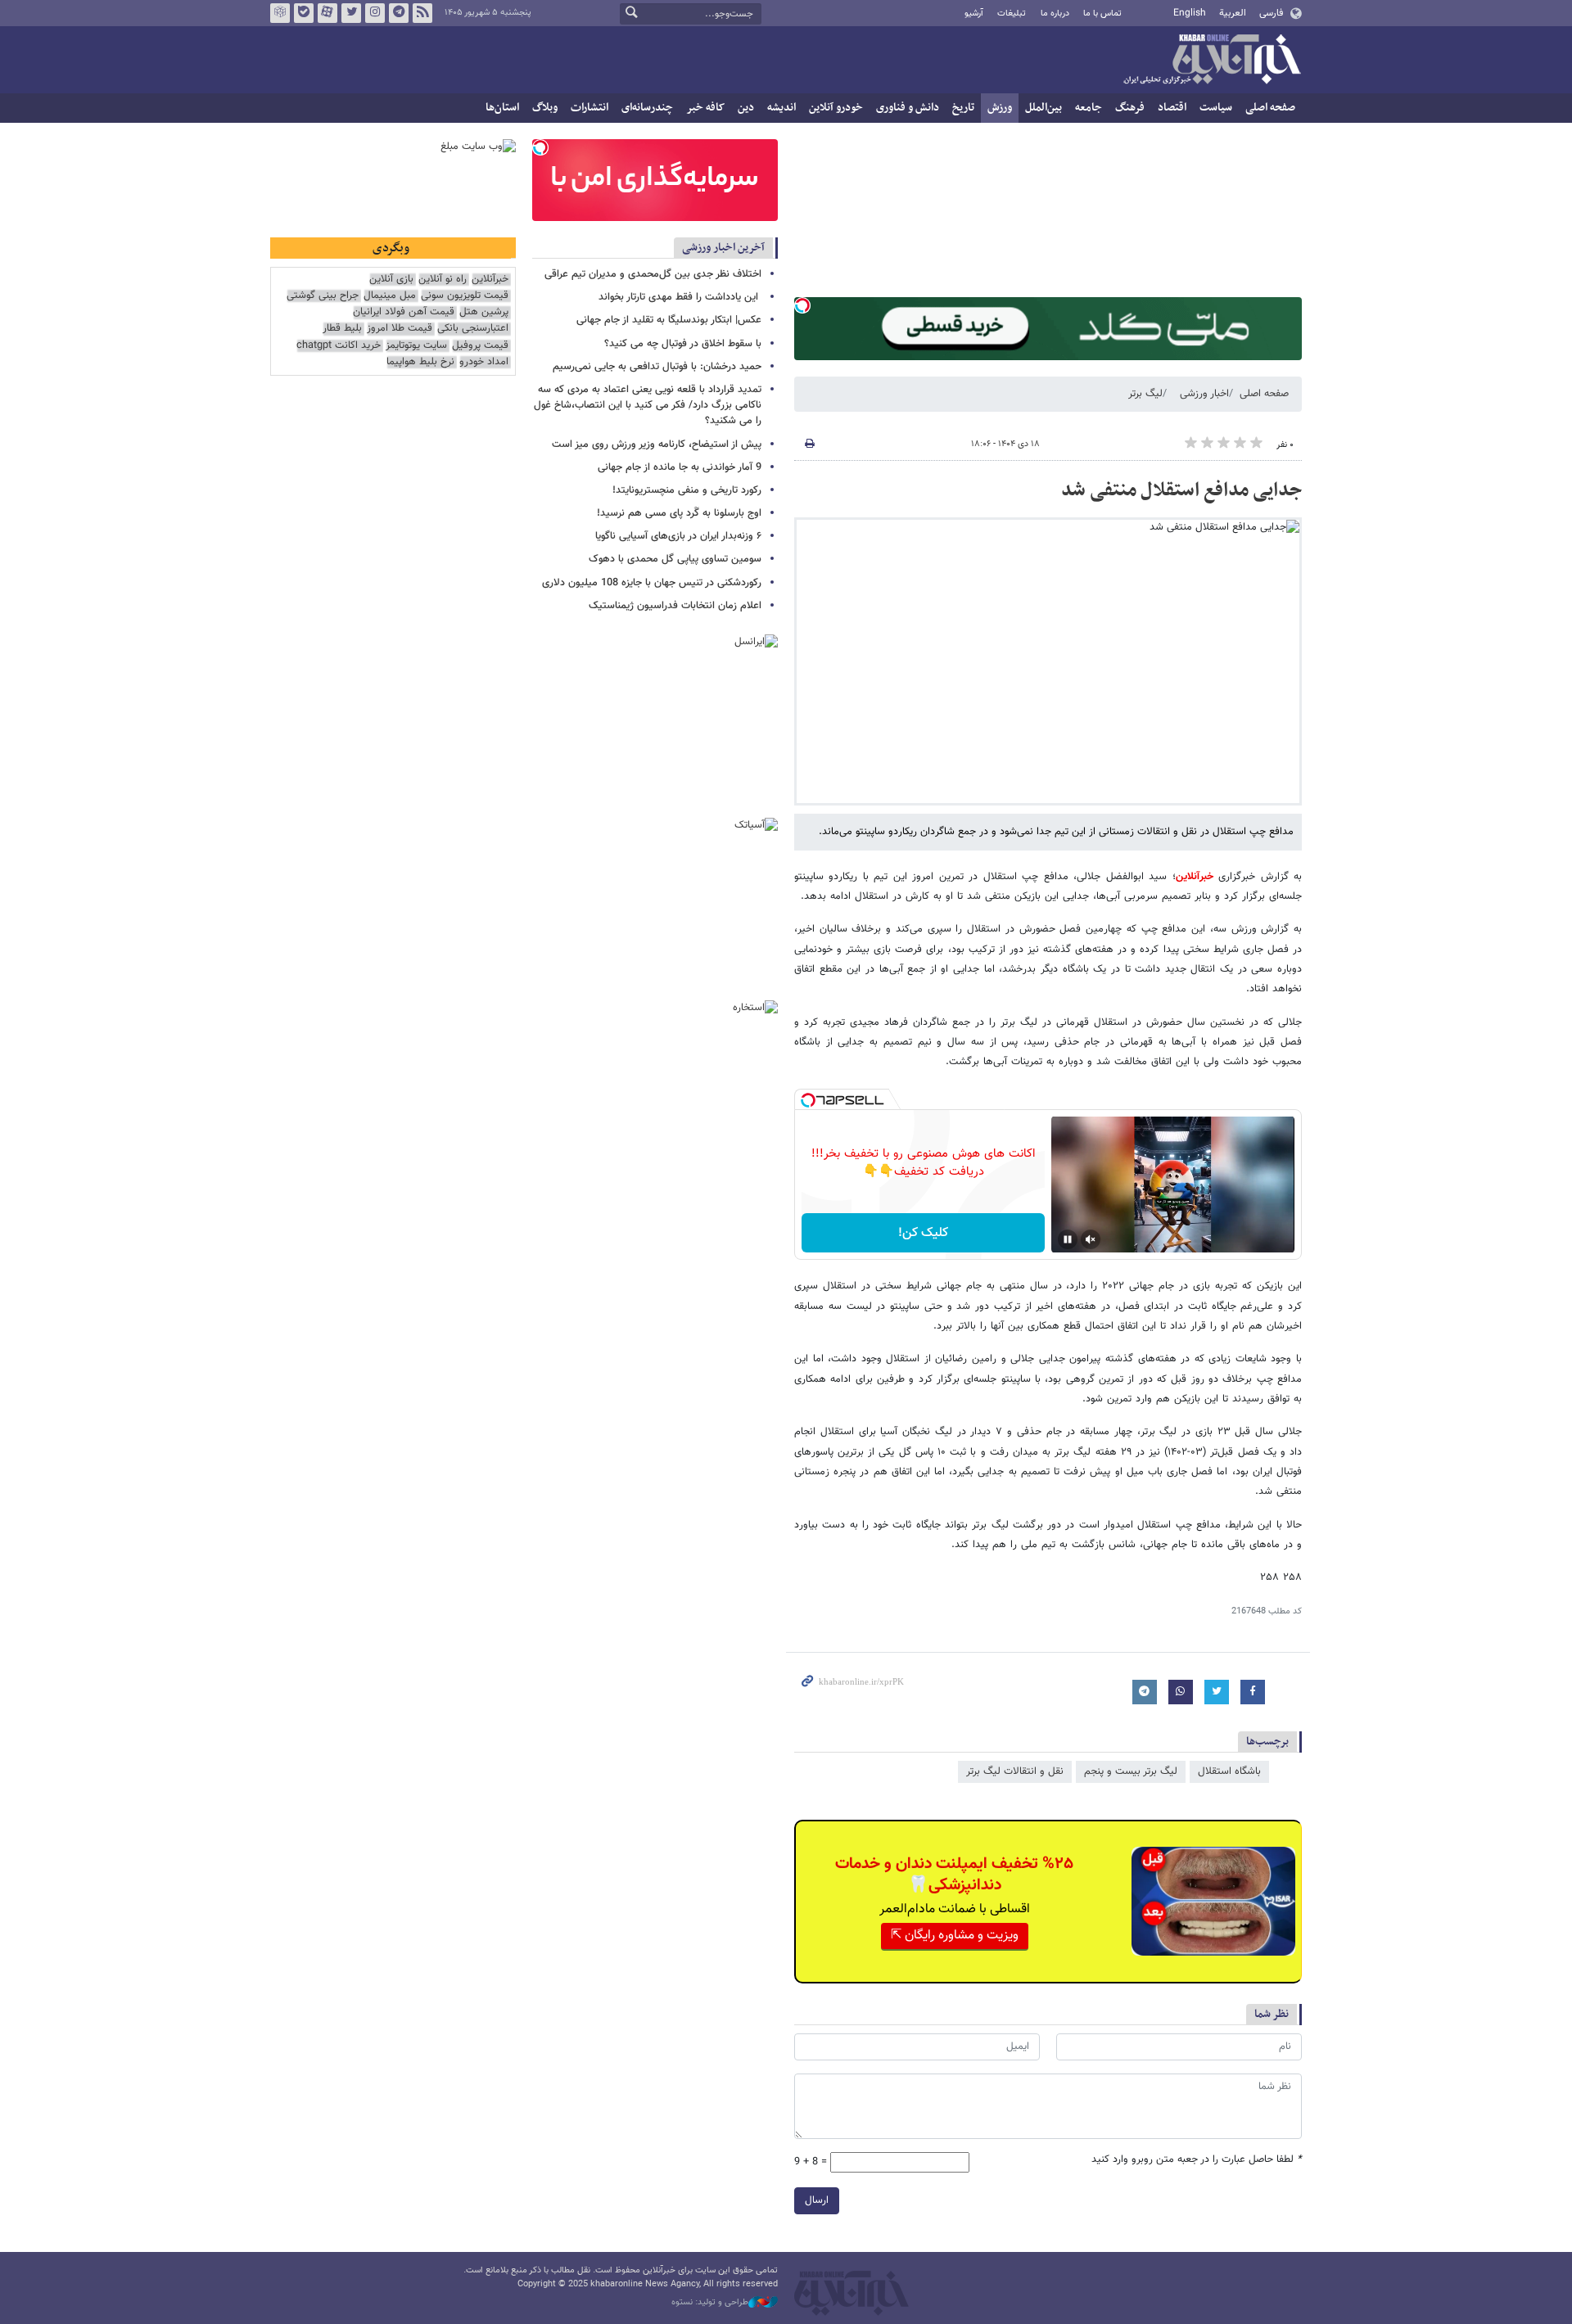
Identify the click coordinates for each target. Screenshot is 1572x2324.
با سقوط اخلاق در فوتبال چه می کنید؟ (683, 344)
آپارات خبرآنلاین (327, 13)
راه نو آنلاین (443, 280)
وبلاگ (545, 108)
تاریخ (963, 108)
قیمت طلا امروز (400, 329)
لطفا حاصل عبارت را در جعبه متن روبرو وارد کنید (1197, 2160)
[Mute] (1091, 1239)
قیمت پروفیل (480, 346)
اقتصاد (1172, 108)
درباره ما (1055, 14)
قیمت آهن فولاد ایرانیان (404, 312)
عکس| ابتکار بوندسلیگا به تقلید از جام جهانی (669, 320)
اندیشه (781, 108)
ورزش (1000, 108)
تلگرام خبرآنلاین (399, 13)
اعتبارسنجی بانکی (473, 329)
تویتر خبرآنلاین (351, 13)
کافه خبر (705, 108)
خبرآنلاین (1212, 61)
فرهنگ (1130, 108)
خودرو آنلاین (836, 108)
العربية (1233, 13)
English (1190, 13)
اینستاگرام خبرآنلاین (375, 13)
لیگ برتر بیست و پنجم (1131, 1771)
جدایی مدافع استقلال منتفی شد (1181, 490)
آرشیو (974, 14)
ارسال (817, 2200)
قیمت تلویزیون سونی (465, 296)
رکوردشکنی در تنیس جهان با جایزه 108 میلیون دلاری (652, 583)
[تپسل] (802, 305)
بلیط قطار (342, 329)
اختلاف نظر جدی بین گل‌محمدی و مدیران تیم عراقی (653, 274)
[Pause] (1068, 1239)
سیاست (1216, 108)
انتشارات (589, 108)
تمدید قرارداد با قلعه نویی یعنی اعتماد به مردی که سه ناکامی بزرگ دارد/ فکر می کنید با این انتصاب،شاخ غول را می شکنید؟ (648, 405)
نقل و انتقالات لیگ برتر (1015, 1771)
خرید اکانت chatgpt (339, 346)
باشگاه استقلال (1229, 1771)
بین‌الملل (1043, 108)
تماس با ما (1102, 14)
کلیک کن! (923, 1233)
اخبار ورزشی (1204, 394)
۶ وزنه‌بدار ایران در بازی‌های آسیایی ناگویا (678, 536)
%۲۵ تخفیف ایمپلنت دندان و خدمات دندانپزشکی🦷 (954, 1875)
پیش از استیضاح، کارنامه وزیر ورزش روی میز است (657, 444)
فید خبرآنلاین (422, 13)
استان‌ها (502, 108)
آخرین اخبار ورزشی (723, 248)
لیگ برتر (1145, 394)
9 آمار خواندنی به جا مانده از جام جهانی (680, 467)
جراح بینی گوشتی (323, 296)
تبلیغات (1012, 14)
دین (746, 108)
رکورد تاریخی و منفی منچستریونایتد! (687, 490)
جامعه (1089, 108)
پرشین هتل (484, 312)
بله (304, 13)
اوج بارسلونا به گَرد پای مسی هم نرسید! (679, 513)
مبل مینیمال (390, 296)
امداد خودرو (484, 362)
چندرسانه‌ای (647, 108)
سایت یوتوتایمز (416, 346)
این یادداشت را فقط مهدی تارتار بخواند (680, 297)
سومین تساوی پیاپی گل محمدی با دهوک (675, 559)
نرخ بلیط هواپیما (420, 362)
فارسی (1271, 13)
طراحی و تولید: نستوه (710, 2303)
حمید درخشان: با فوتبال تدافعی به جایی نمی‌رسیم (657, 367)
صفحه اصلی (1270, 108)
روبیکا (280, 13)
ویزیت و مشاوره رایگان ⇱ (955, 1936)
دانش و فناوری (908, 108)
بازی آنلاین (391, 280)
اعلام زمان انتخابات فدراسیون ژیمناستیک (675, 606)
